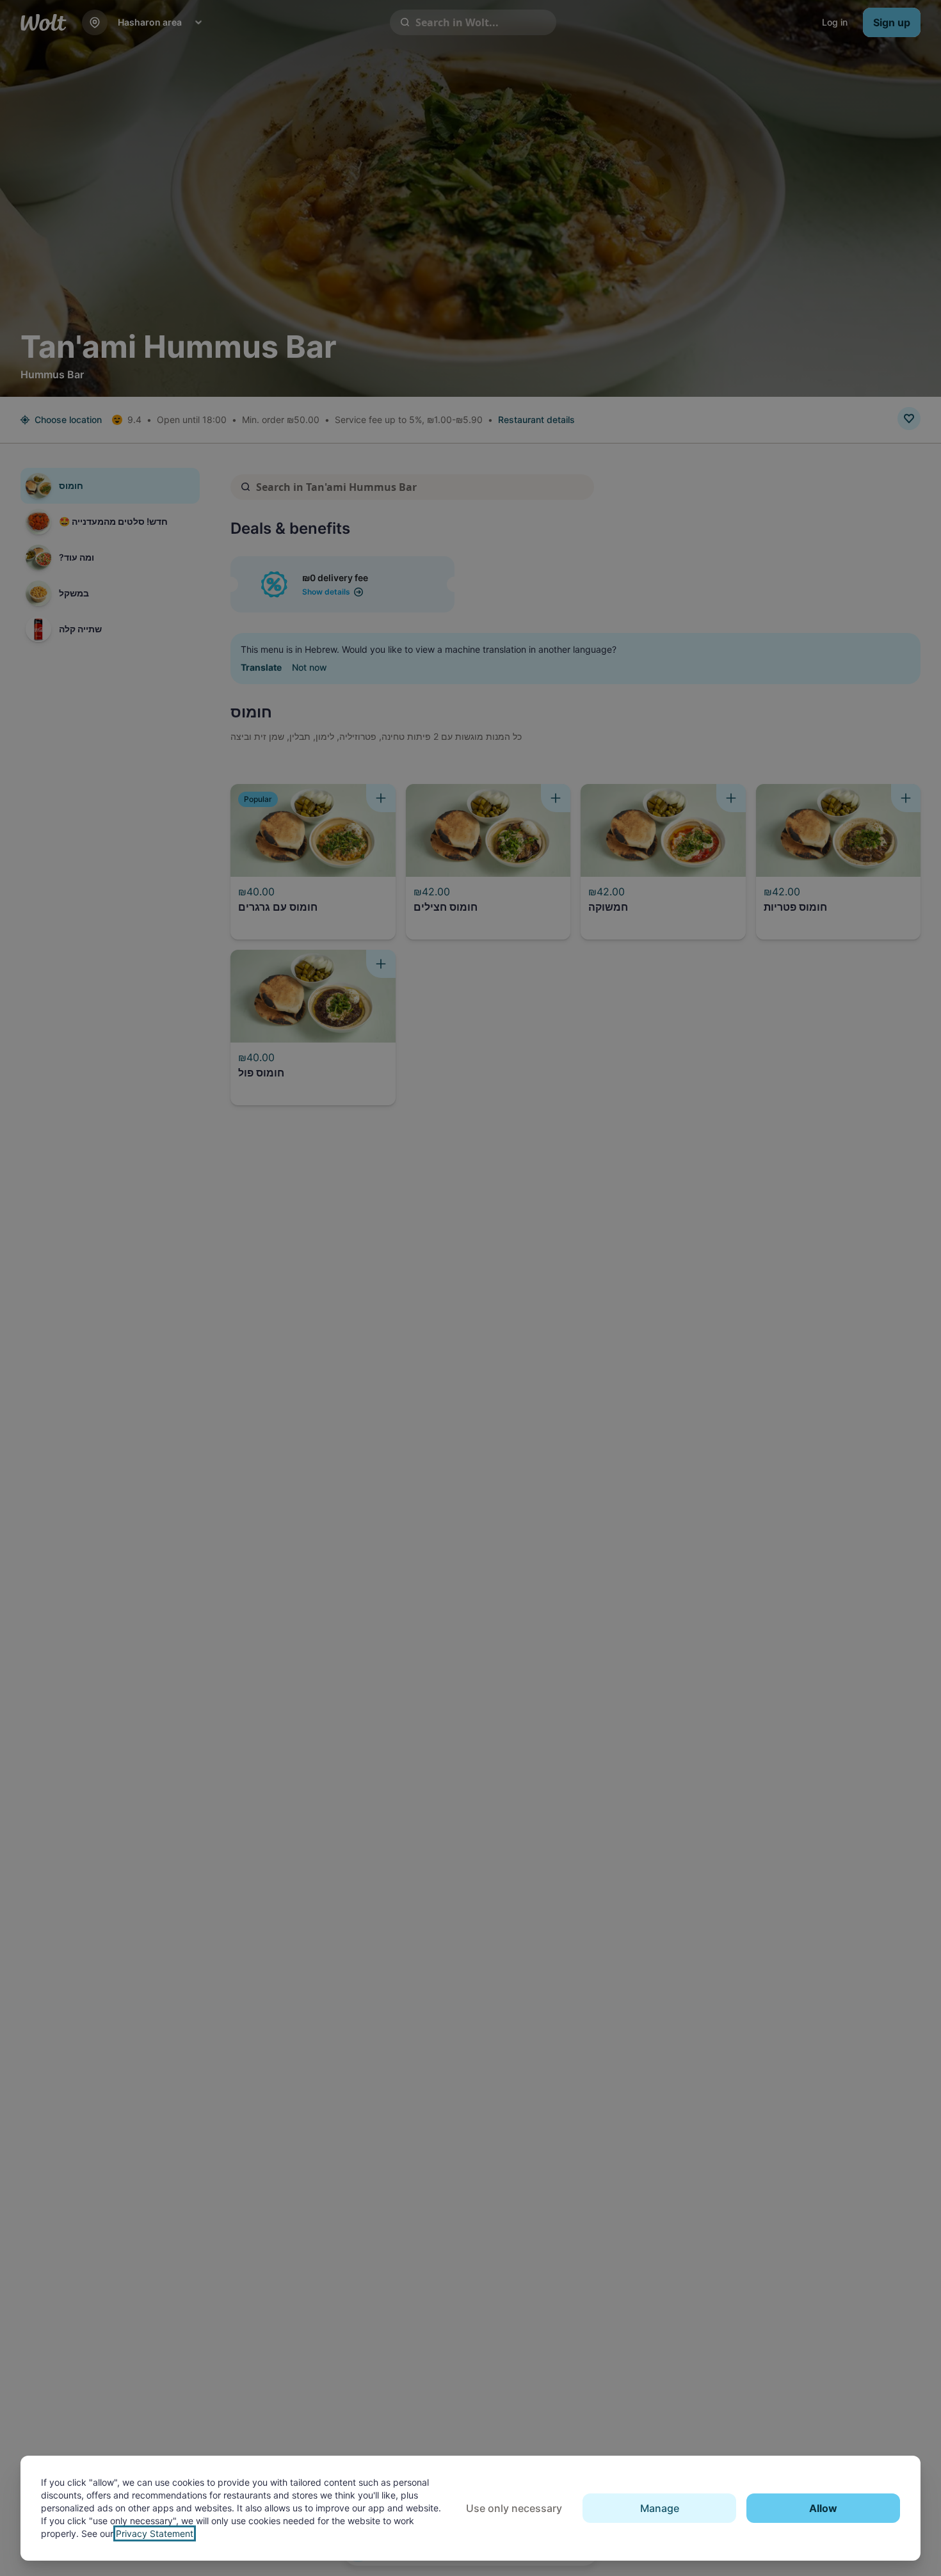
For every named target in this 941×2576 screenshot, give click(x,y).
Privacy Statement (155, 2533)
